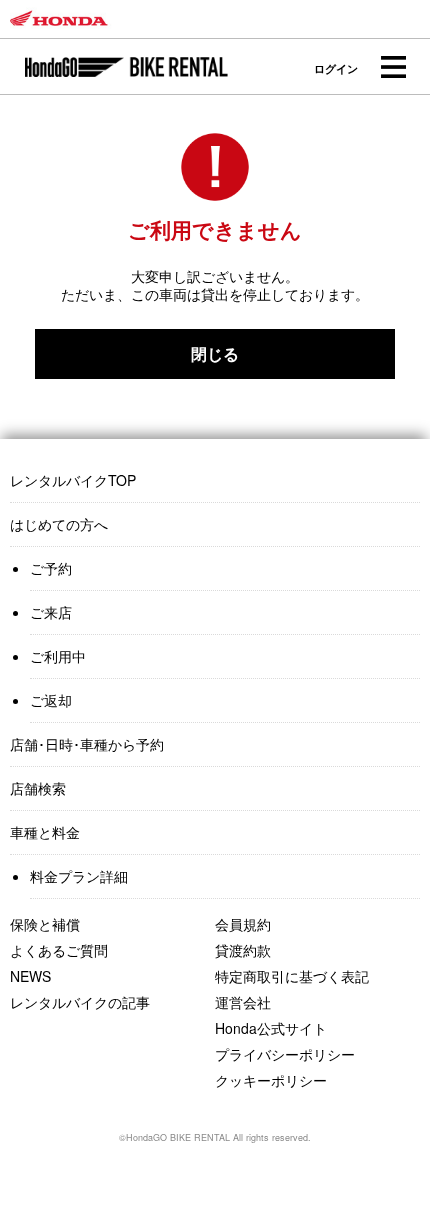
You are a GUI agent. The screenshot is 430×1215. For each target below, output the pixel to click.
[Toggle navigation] (392, 67)
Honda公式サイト (271, 1028)
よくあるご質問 (59, 950)
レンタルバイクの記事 (80, 1002)
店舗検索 (38, 788)
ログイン (336, 68)
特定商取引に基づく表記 (292, 976)
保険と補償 (45, 924)
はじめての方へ (59, 524)
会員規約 (243, 924)
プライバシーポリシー (285, 1054)
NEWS (30, 976)
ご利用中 (58, 656)
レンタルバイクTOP (73, 480)
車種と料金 (45, 832)
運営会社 (243, 1002)
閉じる (215, 353)
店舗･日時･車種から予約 (87, 744)
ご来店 (51, 612)
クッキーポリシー (271, 1080)
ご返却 (51, 700)
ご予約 (51, 568)
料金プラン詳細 (79, 876)
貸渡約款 (243, 950)
